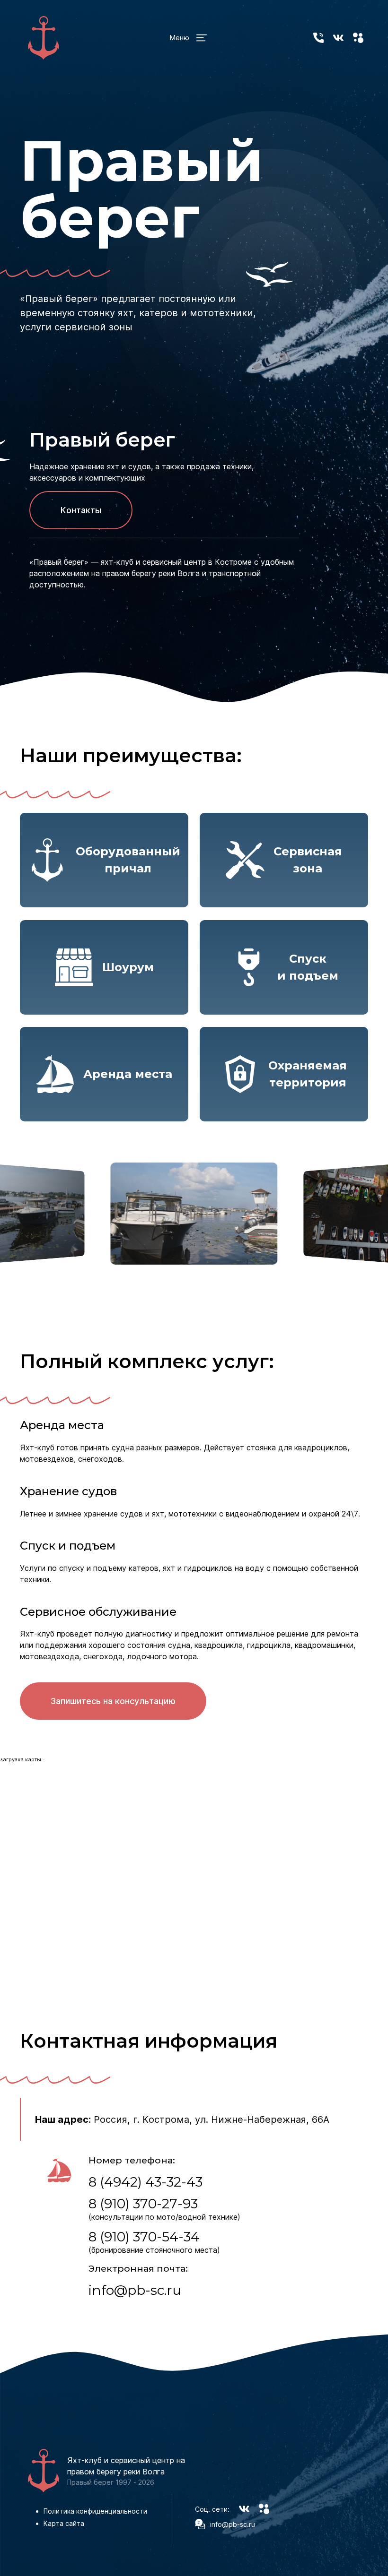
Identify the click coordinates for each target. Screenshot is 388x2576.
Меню (179, 38)
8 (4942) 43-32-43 (145, 2182)
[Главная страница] (44, 38)
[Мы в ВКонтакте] (338, 38)
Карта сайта (64, 2523)
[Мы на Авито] (358, 38)
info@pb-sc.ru (135, 2290)
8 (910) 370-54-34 (144, 2237)
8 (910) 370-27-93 (143, 2204)
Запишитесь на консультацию (113, 1701)
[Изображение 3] (194, 1214)
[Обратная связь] (318, 38)
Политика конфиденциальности (95, 2511)
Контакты (81, 510)
